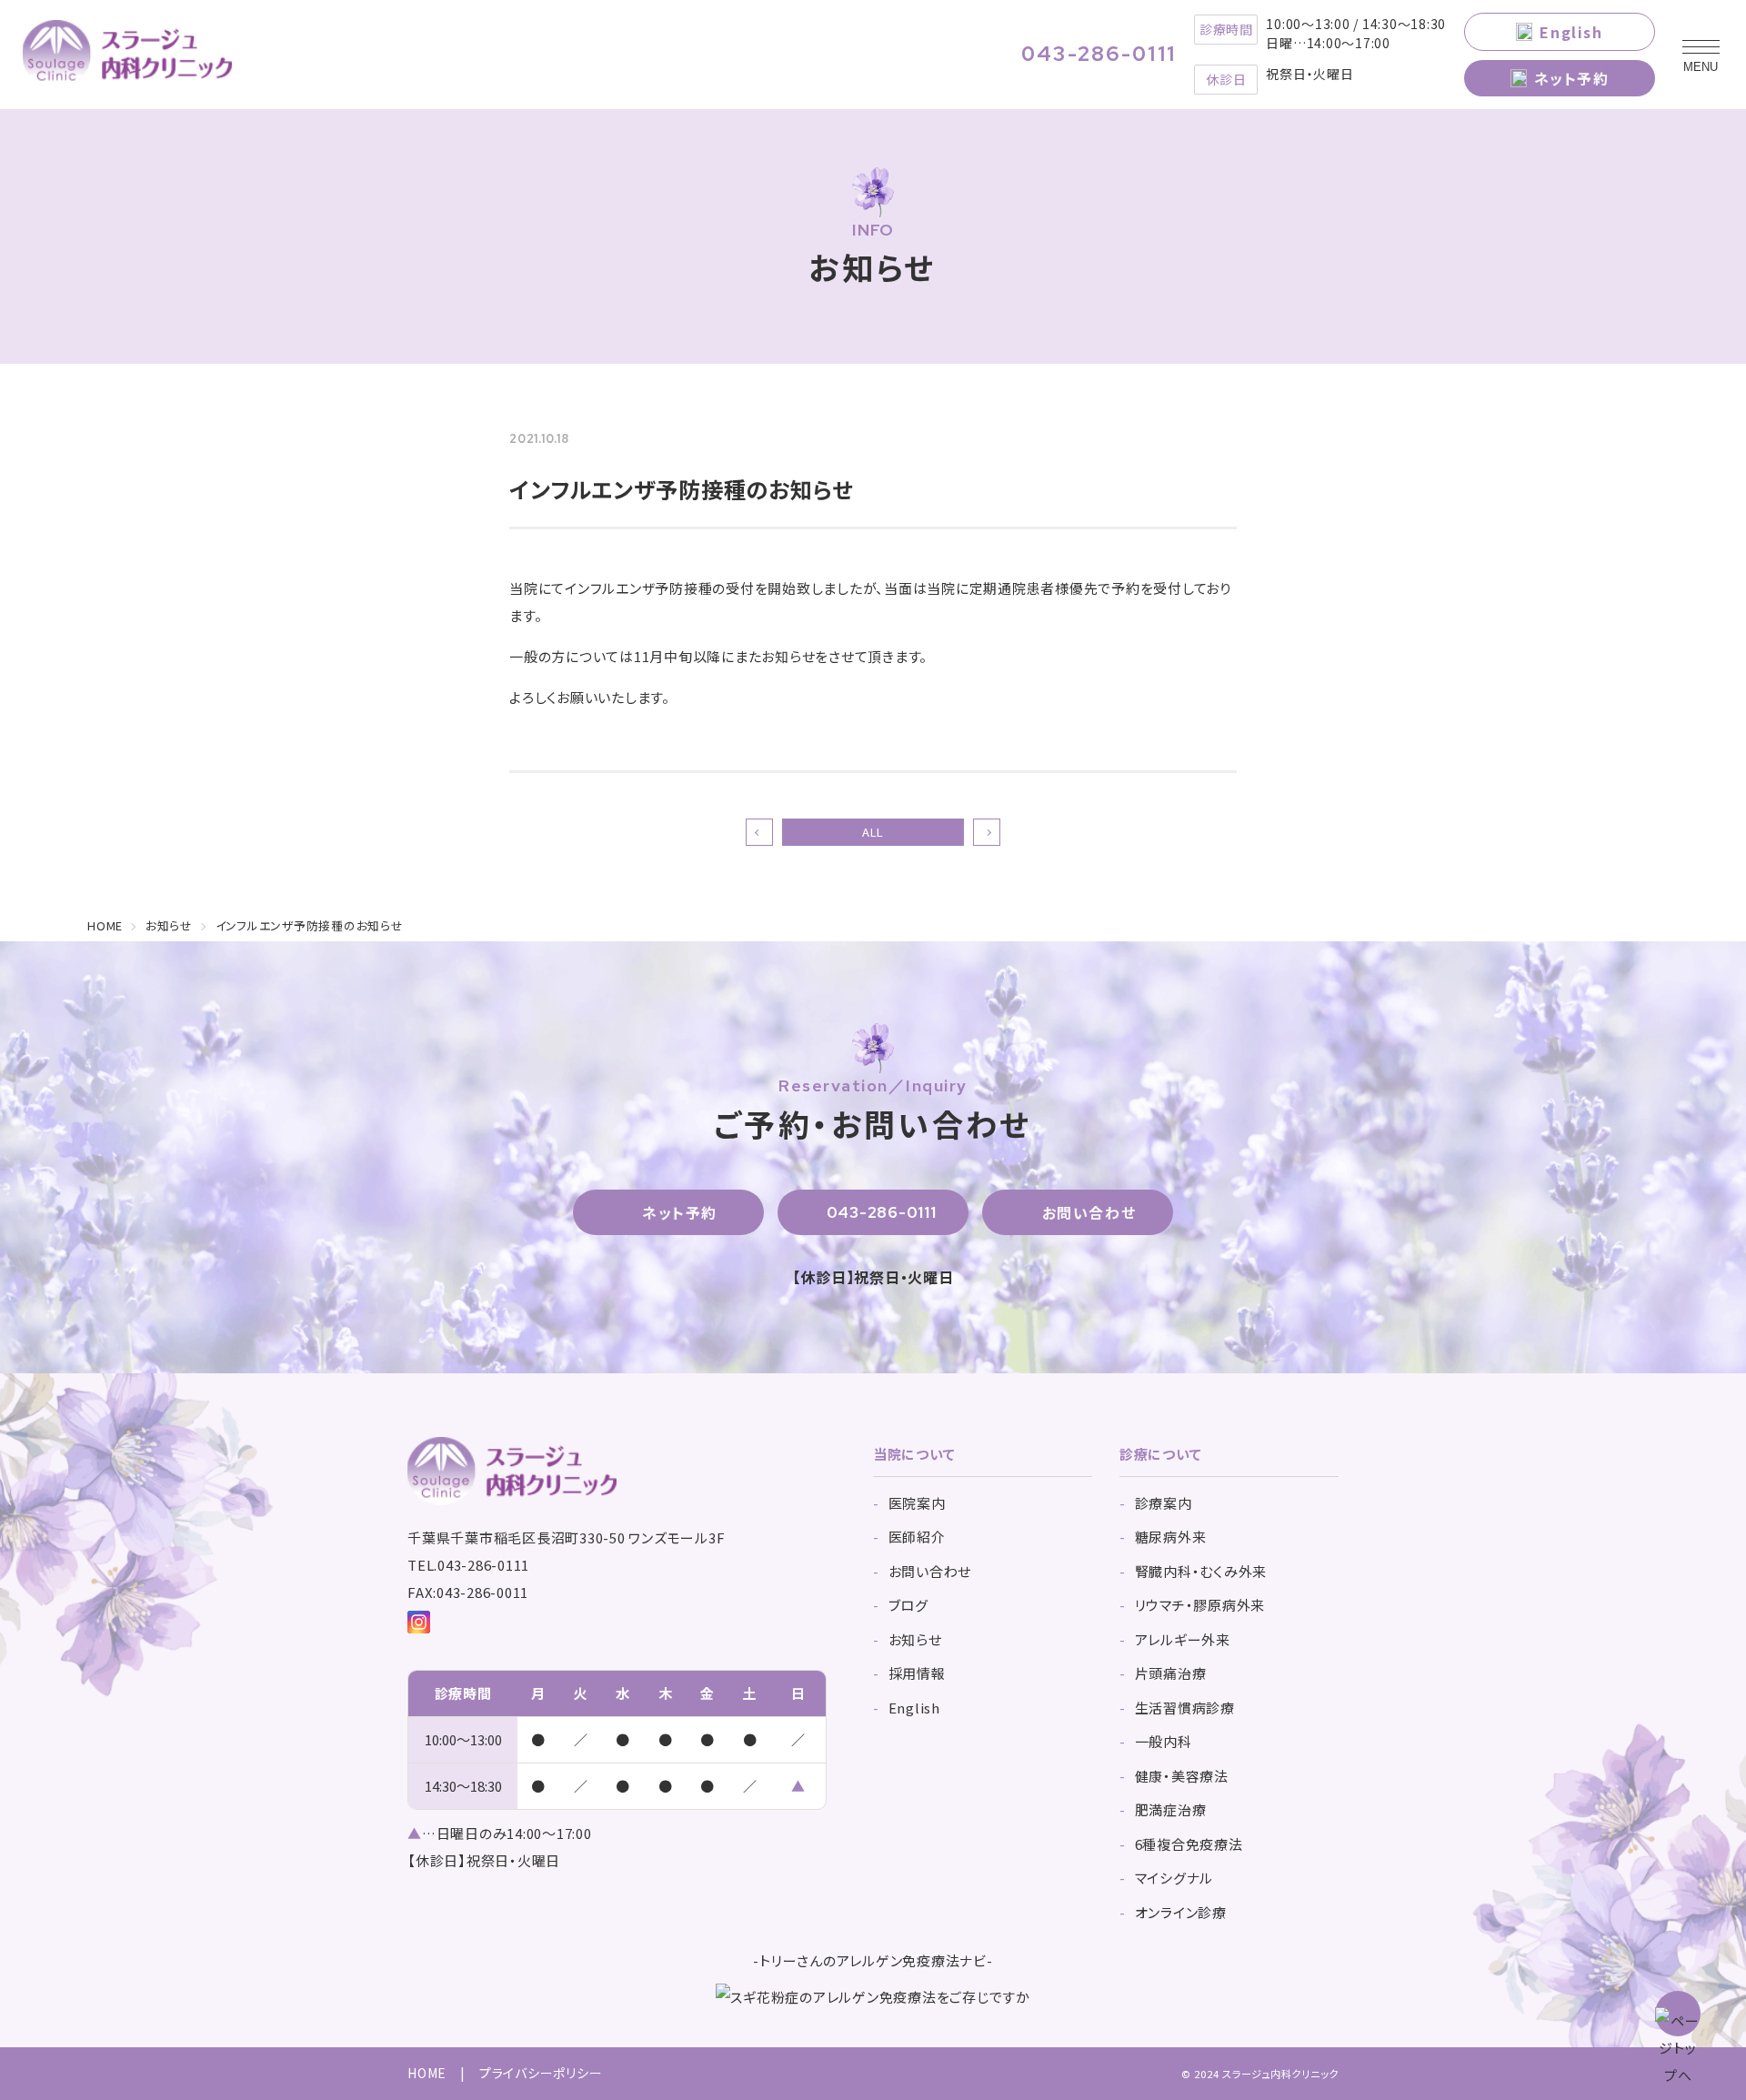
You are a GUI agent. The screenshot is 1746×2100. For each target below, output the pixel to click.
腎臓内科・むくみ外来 (1201, 1571)
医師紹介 (917, 1537)
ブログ (908, 1605)
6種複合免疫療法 (1189, 1844)
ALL (873, 832)
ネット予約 (1572, 78)
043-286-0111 (1099, 55)
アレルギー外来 (1183, 1639)
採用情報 (917, 1673)
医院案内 (917, 1503)
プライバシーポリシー (541, 2073)
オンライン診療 (1181, 1912)
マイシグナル (1174, 1878)
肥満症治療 (1171, 1809)
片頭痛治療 (1171, 1673)
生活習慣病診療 (1185, 1708)
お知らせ (915, 1639)
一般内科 (1164, 1741)
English (1571, 32)
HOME (427, 2073)
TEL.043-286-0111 (468, 1565)
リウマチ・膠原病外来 (1200, 1605)
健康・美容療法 (1182, 1776)
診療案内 (1164, 1503)
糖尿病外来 (1171, 1537)
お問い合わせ (1089, 1212)
